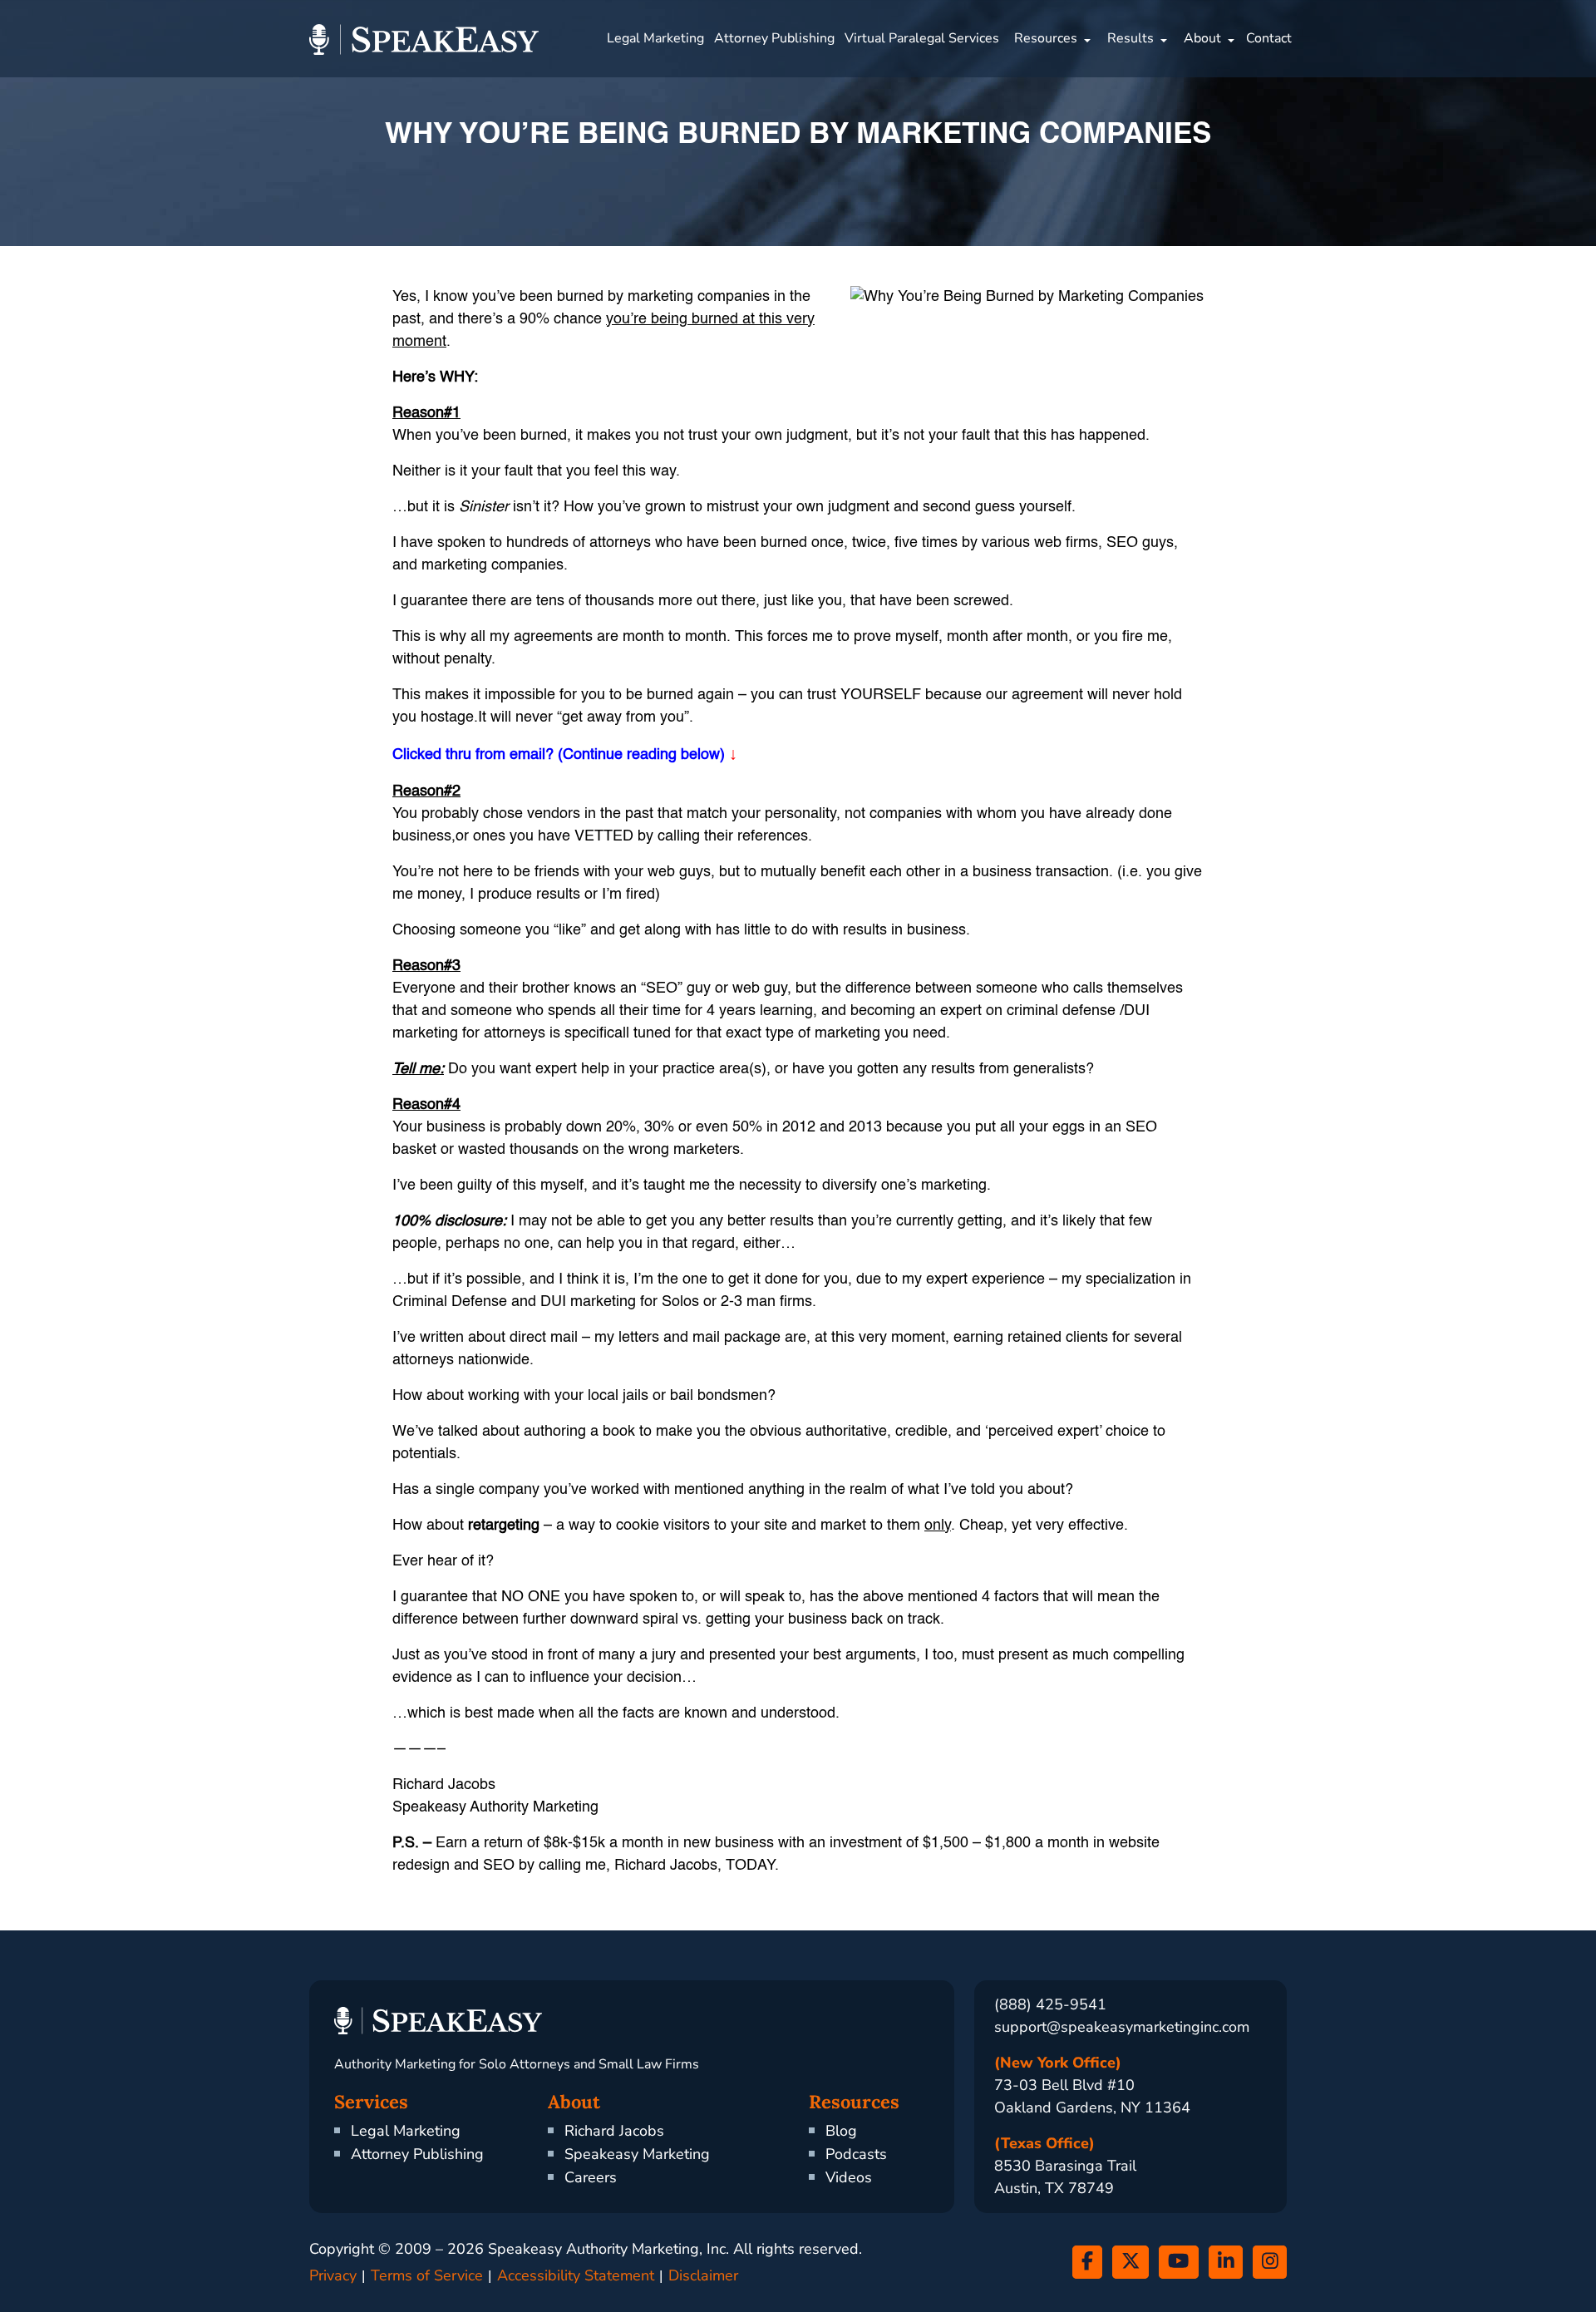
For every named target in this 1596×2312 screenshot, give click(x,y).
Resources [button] (1046, 38)
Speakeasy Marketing (637, 2154)
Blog (841, 2131)
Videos (849, 2177)
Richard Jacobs (614, 2131)
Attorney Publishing (774, 38)
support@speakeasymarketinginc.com (1122, 2027)
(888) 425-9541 (1050, 2004)
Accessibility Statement (576, 2275)
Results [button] (1130, 38)
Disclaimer (703, 2275)
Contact (1269, 38)
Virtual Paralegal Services (922, 38)
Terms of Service (427, 2275)
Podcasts (856, 2154)
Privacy (333, 2275)
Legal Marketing (655, 38)
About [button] (1202, 38)
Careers (591, 2177)
